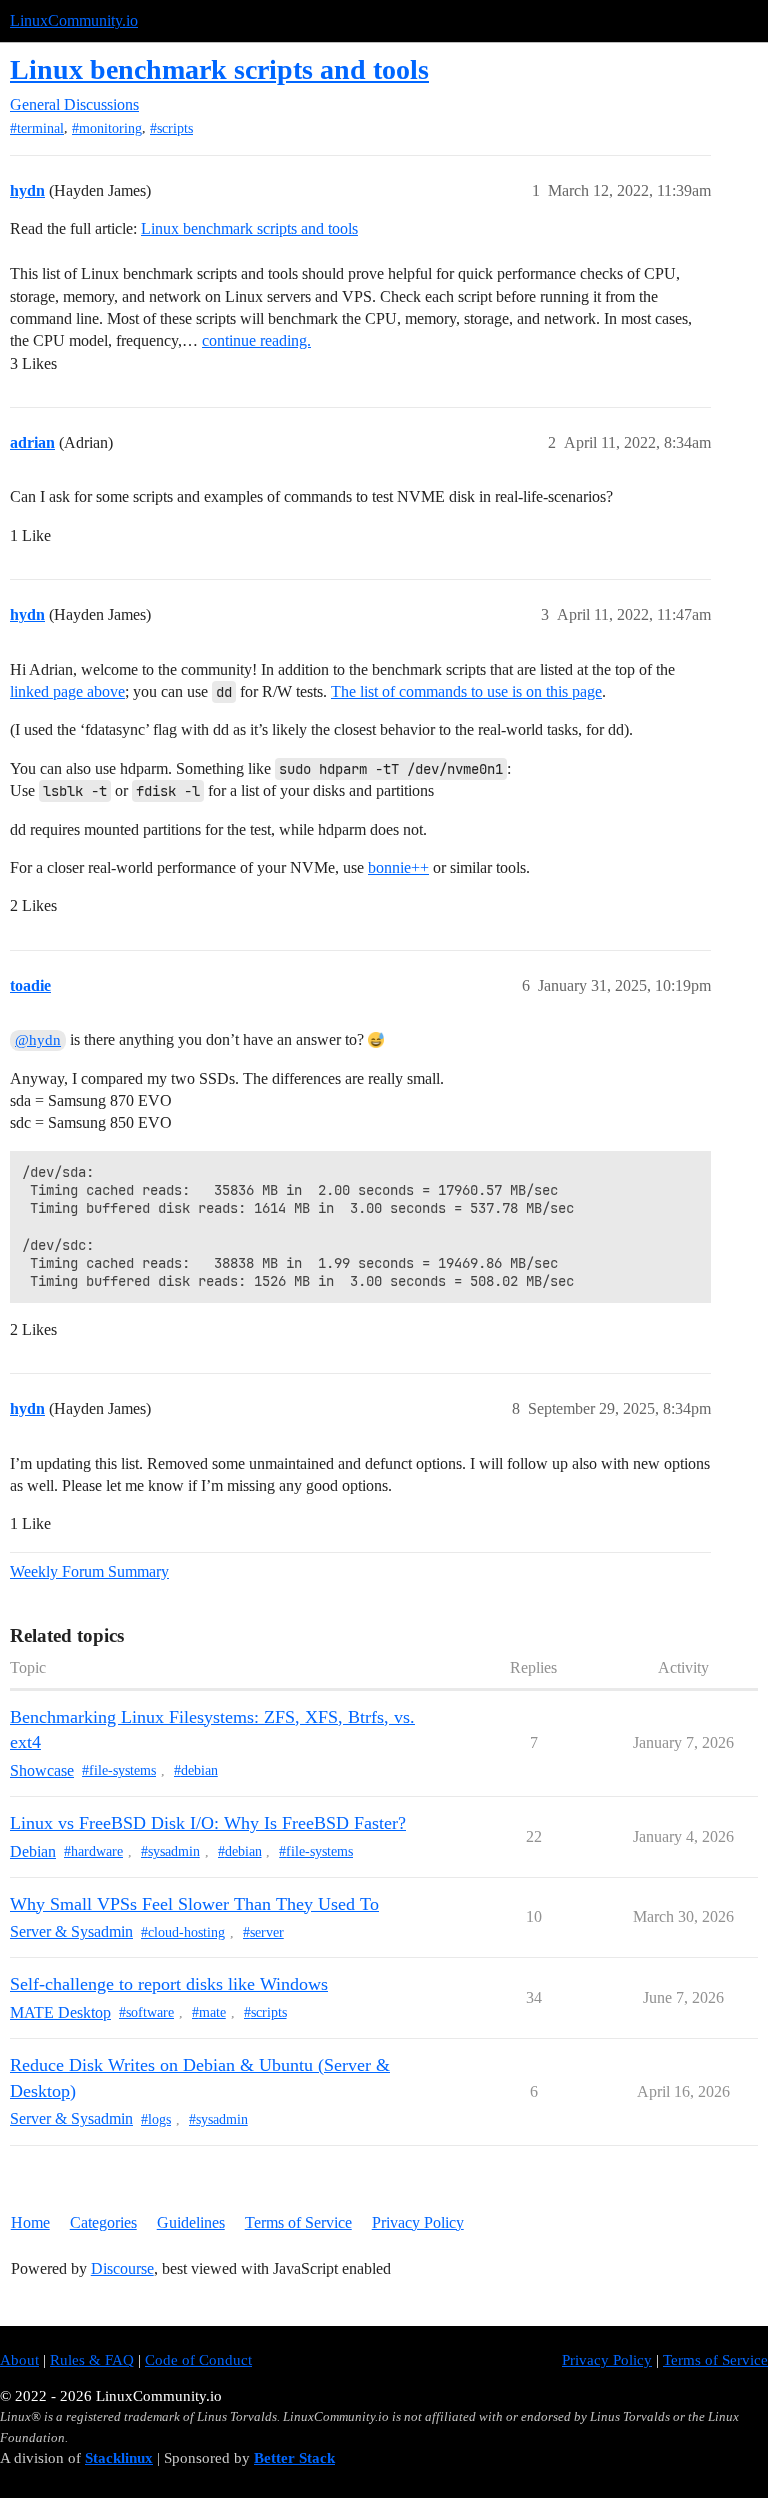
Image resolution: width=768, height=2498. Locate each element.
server (267, 1932)
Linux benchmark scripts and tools (219, 69)
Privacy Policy (418, 2222)
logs (159, 2119)
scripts (175, 128)
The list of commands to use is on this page (466, 691)
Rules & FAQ (92, 2360)
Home (30, 2222)
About (19, 2360)
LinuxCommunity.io (74, 20)
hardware (97, 1851)
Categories (103, 2222)
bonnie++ (398, 867)
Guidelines (191, 2222)
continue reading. (256, 340)
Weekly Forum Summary (89, 1571)
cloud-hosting (186, 1932)
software (150, 2012)
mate (212, 2012)
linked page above (67, 691)
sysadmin (174, 1851)
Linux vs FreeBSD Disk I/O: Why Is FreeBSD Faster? (208, 1823)
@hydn (38, 1040)
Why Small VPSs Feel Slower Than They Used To (194, 1904)
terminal (40, 128)
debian (199, 1770)
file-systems (122, 1770)
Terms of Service (298, 2222)
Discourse (122, 2268)
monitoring (110, 128)
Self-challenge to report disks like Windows (169, 1984)
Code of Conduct (198, 2360)
